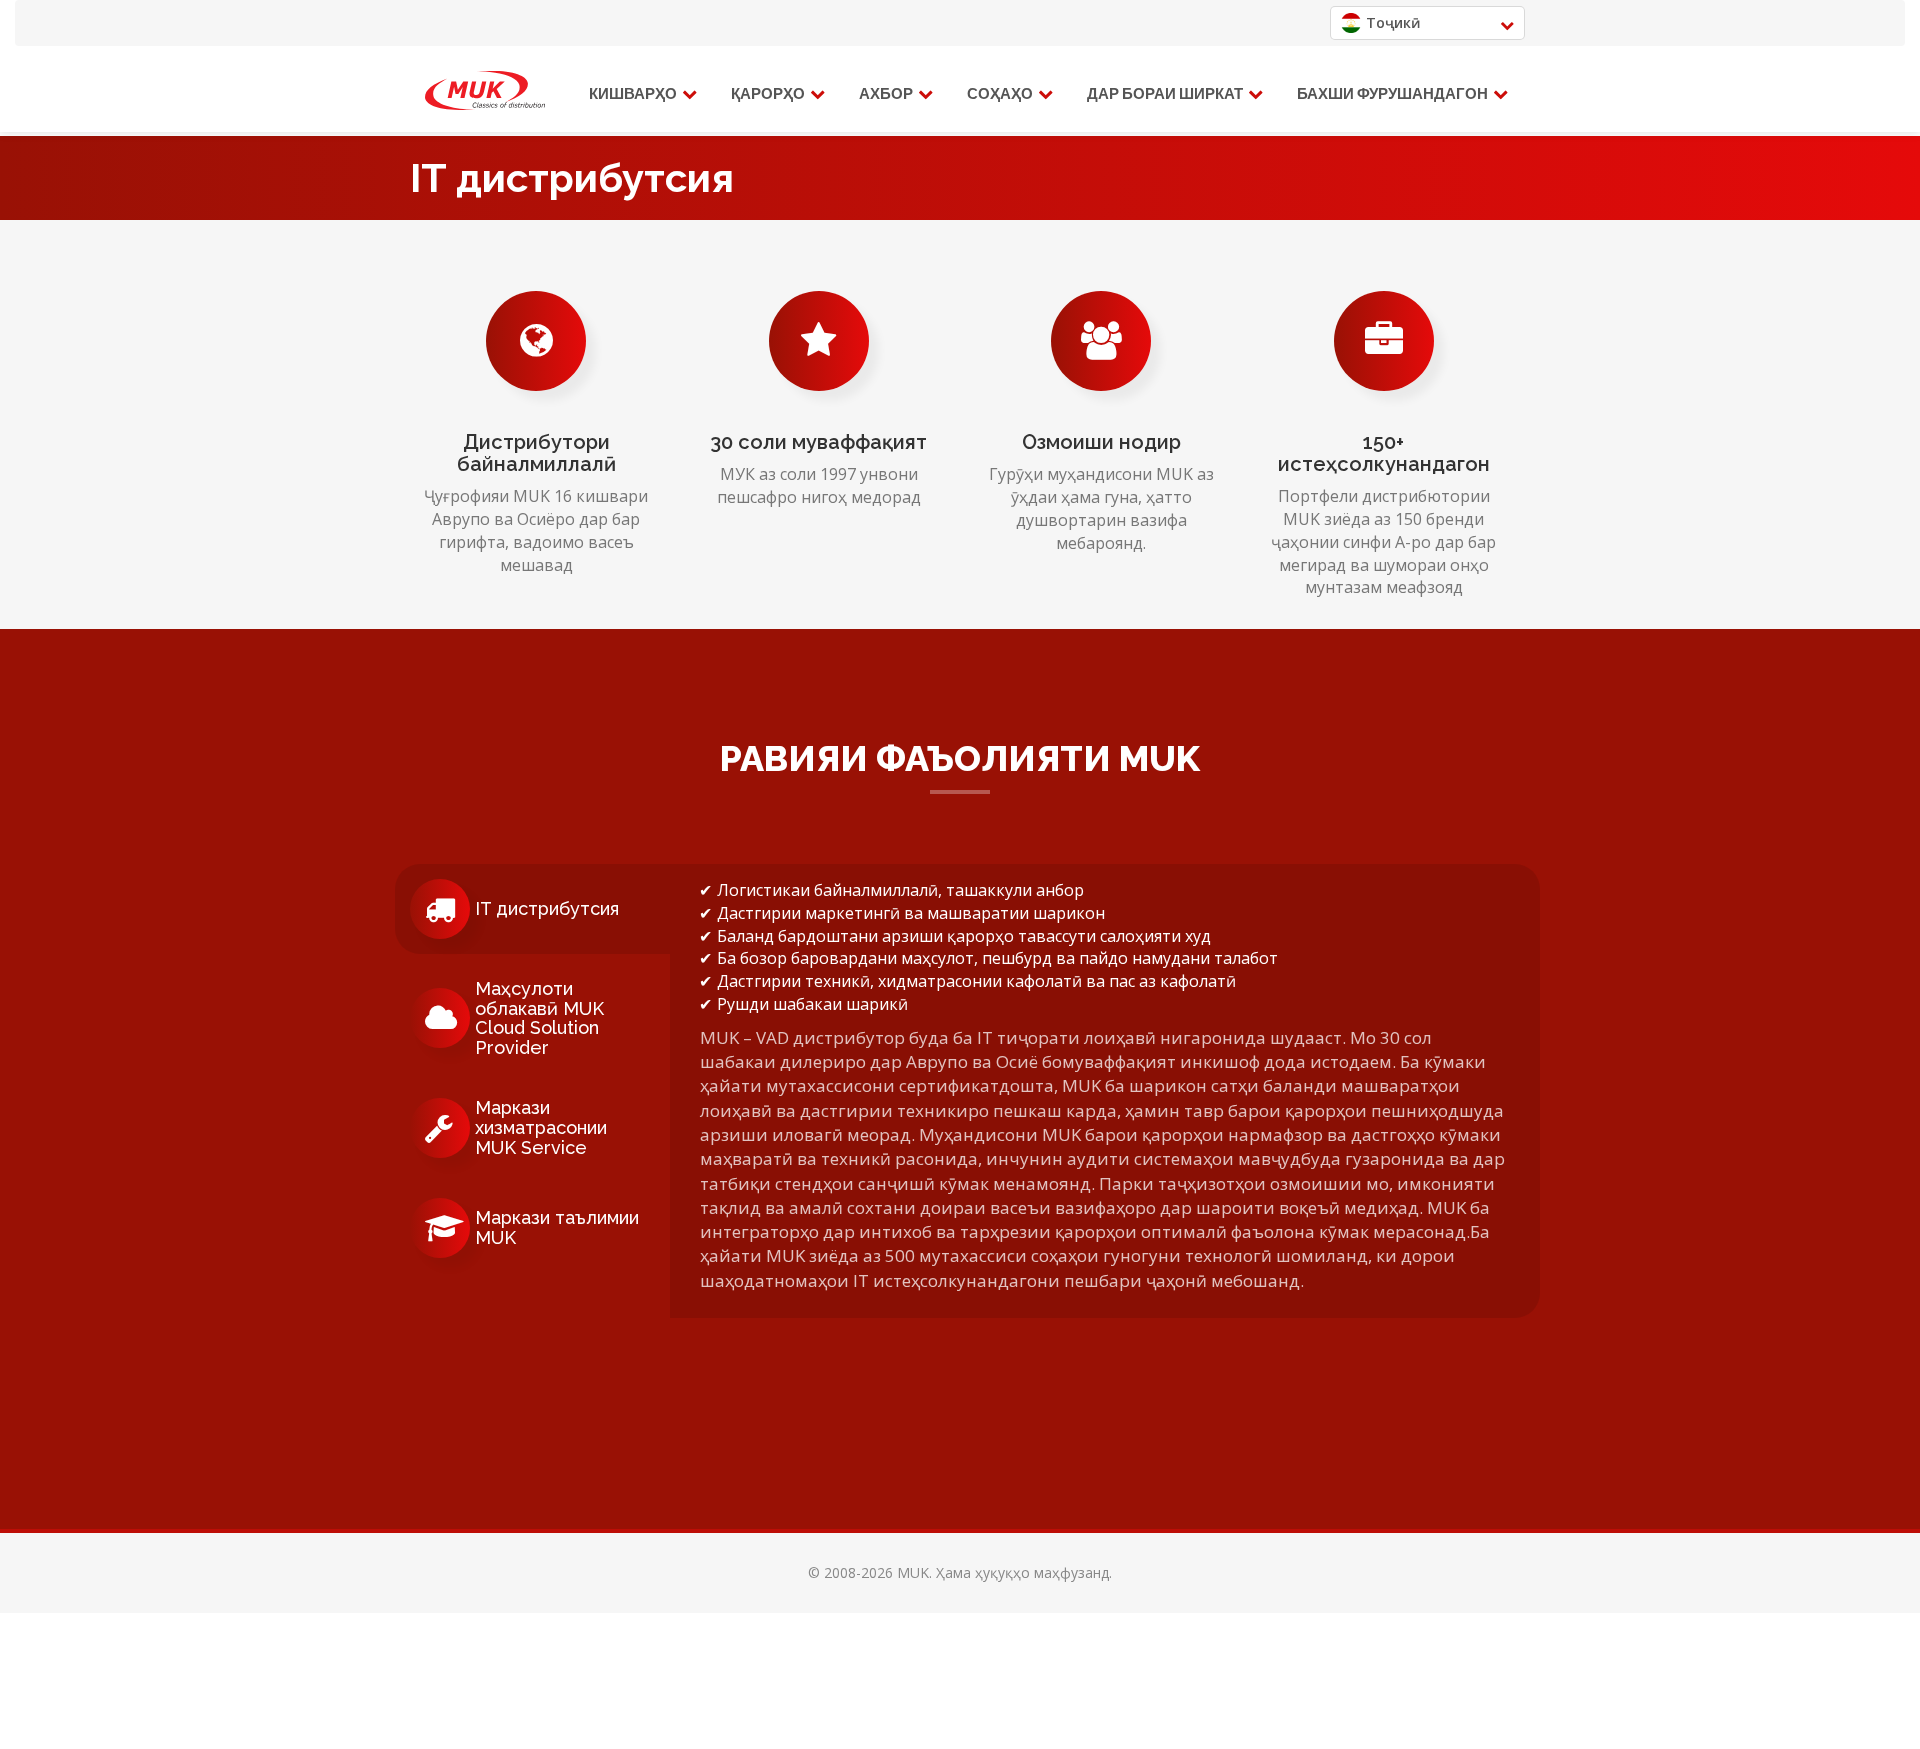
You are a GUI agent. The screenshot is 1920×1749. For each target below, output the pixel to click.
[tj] (485, 91)
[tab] (532, 909)
